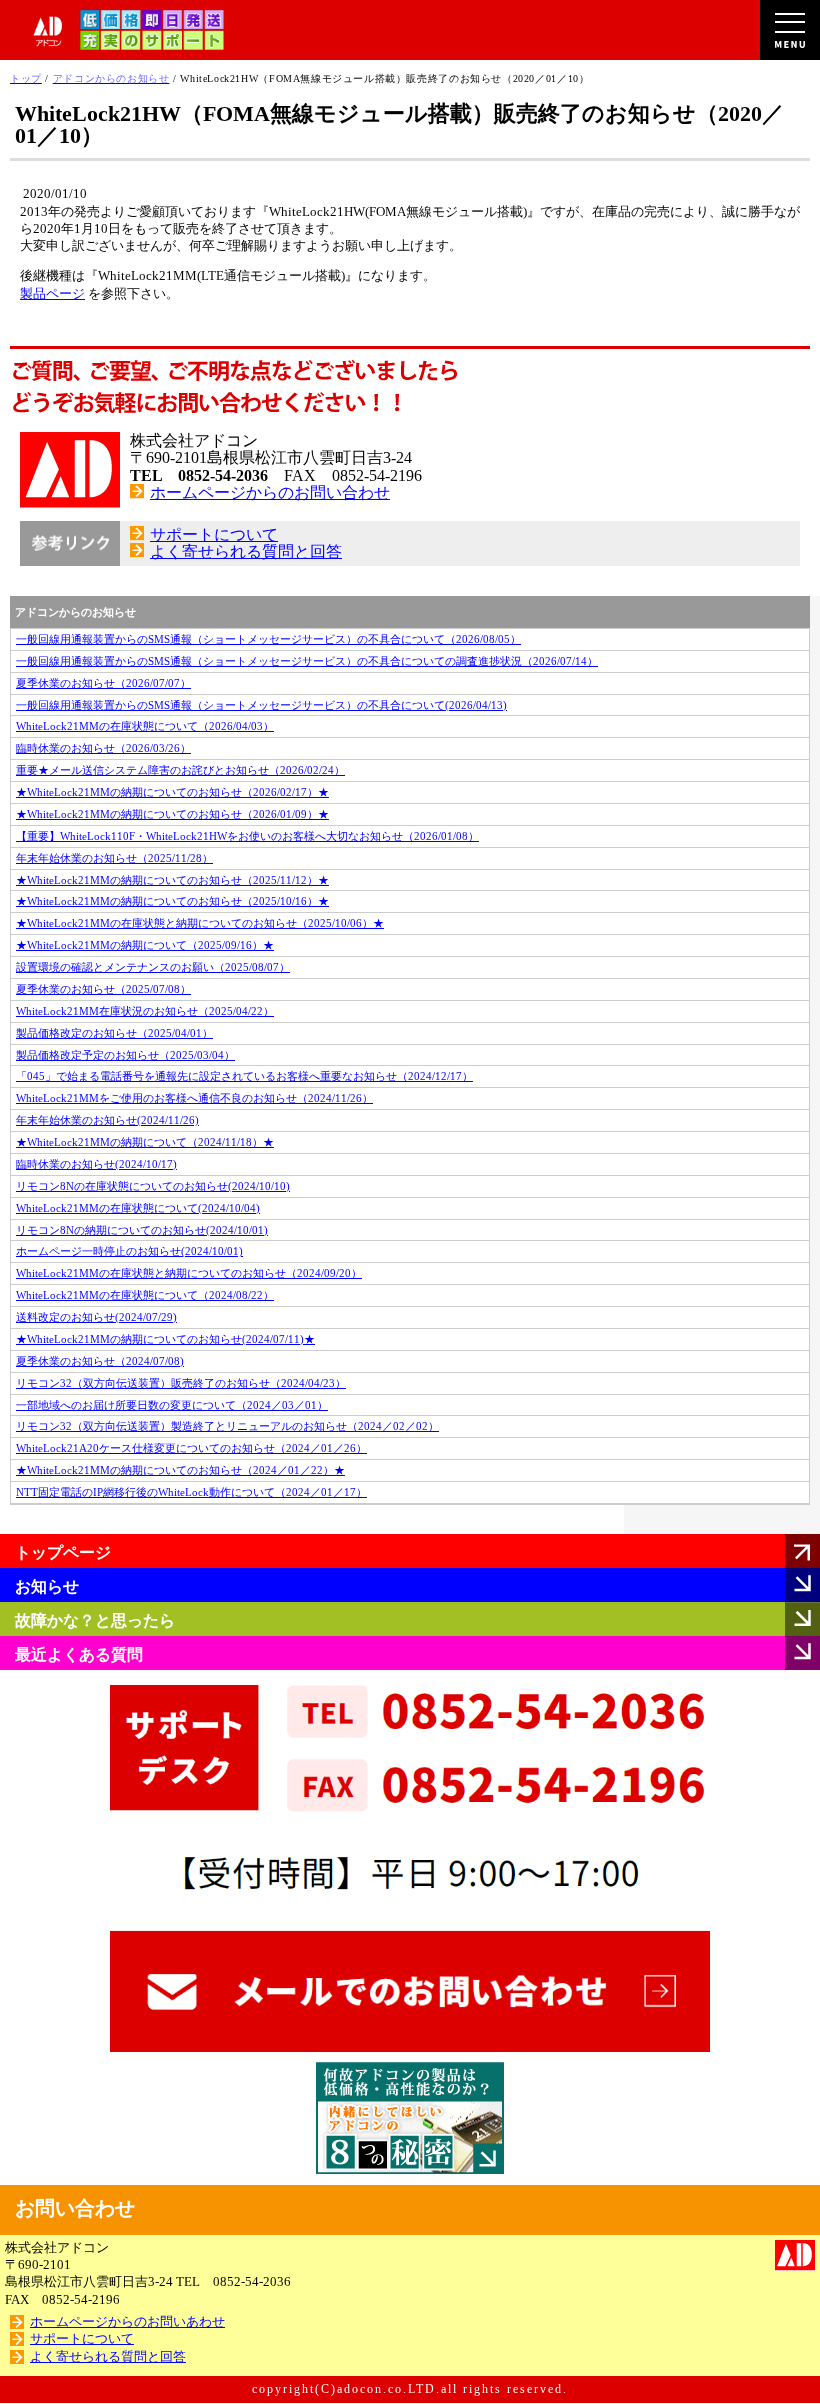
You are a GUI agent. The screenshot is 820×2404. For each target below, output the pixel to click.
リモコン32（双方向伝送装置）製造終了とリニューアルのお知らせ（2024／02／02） (227, 1426)
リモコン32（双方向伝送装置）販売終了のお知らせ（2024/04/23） (181, 1383)
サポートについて (214, 534)
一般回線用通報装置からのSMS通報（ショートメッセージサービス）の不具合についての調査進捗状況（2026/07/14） (307, 661)
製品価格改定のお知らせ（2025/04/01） (114, 1033)
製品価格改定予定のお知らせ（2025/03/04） (125, 1055)
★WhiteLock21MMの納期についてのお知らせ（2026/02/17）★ (172, 792)
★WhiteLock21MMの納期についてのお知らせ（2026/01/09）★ (172, 814)
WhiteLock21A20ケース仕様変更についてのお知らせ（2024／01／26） (191, 1448)
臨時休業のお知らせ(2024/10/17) (96, 1164)
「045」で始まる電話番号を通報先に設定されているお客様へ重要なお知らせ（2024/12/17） (244, 1076)
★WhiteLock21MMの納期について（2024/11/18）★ (145, 1142)
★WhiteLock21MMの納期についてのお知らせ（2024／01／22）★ (180, 1470)
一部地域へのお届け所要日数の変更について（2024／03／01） (172, 1405)
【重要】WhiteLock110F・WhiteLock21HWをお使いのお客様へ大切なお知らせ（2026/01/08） (247, 836)
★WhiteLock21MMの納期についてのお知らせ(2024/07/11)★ (165, 1339)
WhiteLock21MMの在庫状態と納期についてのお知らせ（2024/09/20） (189, 1273)
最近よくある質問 (79, 1654)
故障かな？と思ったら (95, 1620)
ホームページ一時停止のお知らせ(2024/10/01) (129, 1251)
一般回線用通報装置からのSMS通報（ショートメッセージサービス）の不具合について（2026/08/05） (268, 639)
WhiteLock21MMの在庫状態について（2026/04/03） (145, 726)
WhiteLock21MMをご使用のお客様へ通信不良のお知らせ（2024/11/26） (194, 1098)
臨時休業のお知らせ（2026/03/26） (103, 748)
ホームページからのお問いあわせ (127, 2322)
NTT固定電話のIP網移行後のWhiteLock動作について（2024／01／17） (191, 1492)
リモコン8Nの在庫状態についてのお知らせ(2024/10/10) (153, 1186)
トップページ (63, 1552)
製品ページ (52, 294)
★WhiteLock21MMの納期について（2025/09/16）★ (145, 945)
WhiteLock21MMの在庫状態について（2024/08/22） (145, 1295)
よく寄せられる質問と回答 (246, 551)
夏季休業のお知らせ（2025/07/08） (103, 989)
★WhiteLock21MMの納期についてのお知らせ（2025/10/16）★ (172, 901)
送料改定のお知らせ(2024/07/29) (96, 1317)
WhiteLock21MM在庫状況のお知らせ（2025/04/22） (145, 1011)
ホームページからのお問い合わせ (270, 492)
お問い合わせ (75, 2208)
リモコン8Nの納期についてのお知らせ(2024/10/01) (142, 1230)
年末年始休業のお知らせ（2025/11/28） (114, 858)
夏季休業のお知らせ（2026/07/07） (103, 683)
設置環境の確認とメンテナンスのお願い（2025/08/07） (153, 967)
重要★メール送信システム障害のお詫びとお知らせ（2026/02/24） (180, 770)
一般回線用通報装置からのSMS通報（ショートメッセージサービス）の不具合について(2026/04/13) (261, 705)
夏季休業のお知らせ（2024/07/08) (100, 1361)
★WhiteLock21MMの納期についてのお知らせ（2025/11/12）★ (172, 880)
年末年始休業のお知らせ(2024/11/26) (107, 1120)
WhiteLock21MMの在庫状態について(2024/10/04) (138, 1208)
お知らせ (47, 1586)
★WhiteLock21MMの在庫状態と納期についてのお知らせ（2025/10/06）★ (200, 923)
